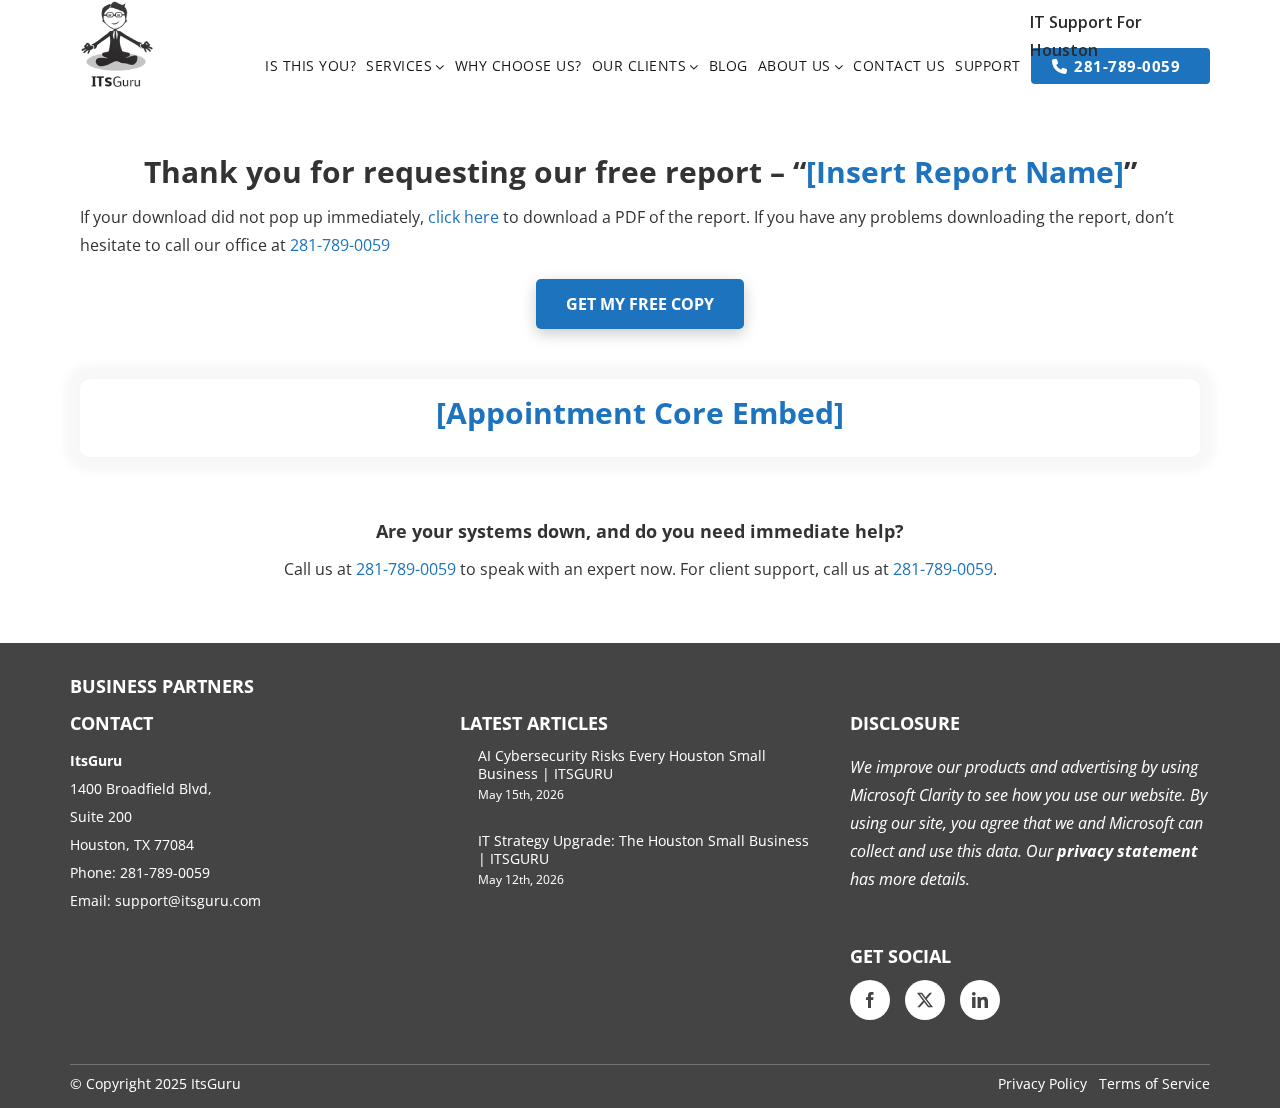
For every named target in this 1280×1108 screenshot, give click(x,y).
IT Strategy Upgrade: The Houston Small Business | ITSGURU (643, 849)
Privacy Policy (1042, 1083)
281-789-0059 (165, 872)
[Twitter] (925, 1000)
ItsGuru (216, 1083)
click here (463, 217)
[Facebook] (870, 1000)
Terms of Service (1154, 1083)
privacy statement (1125, 851)
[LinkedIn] (980, 1000)
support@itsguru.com (188, 900)
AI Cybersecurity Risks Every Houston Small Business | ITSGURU (622, 764)
